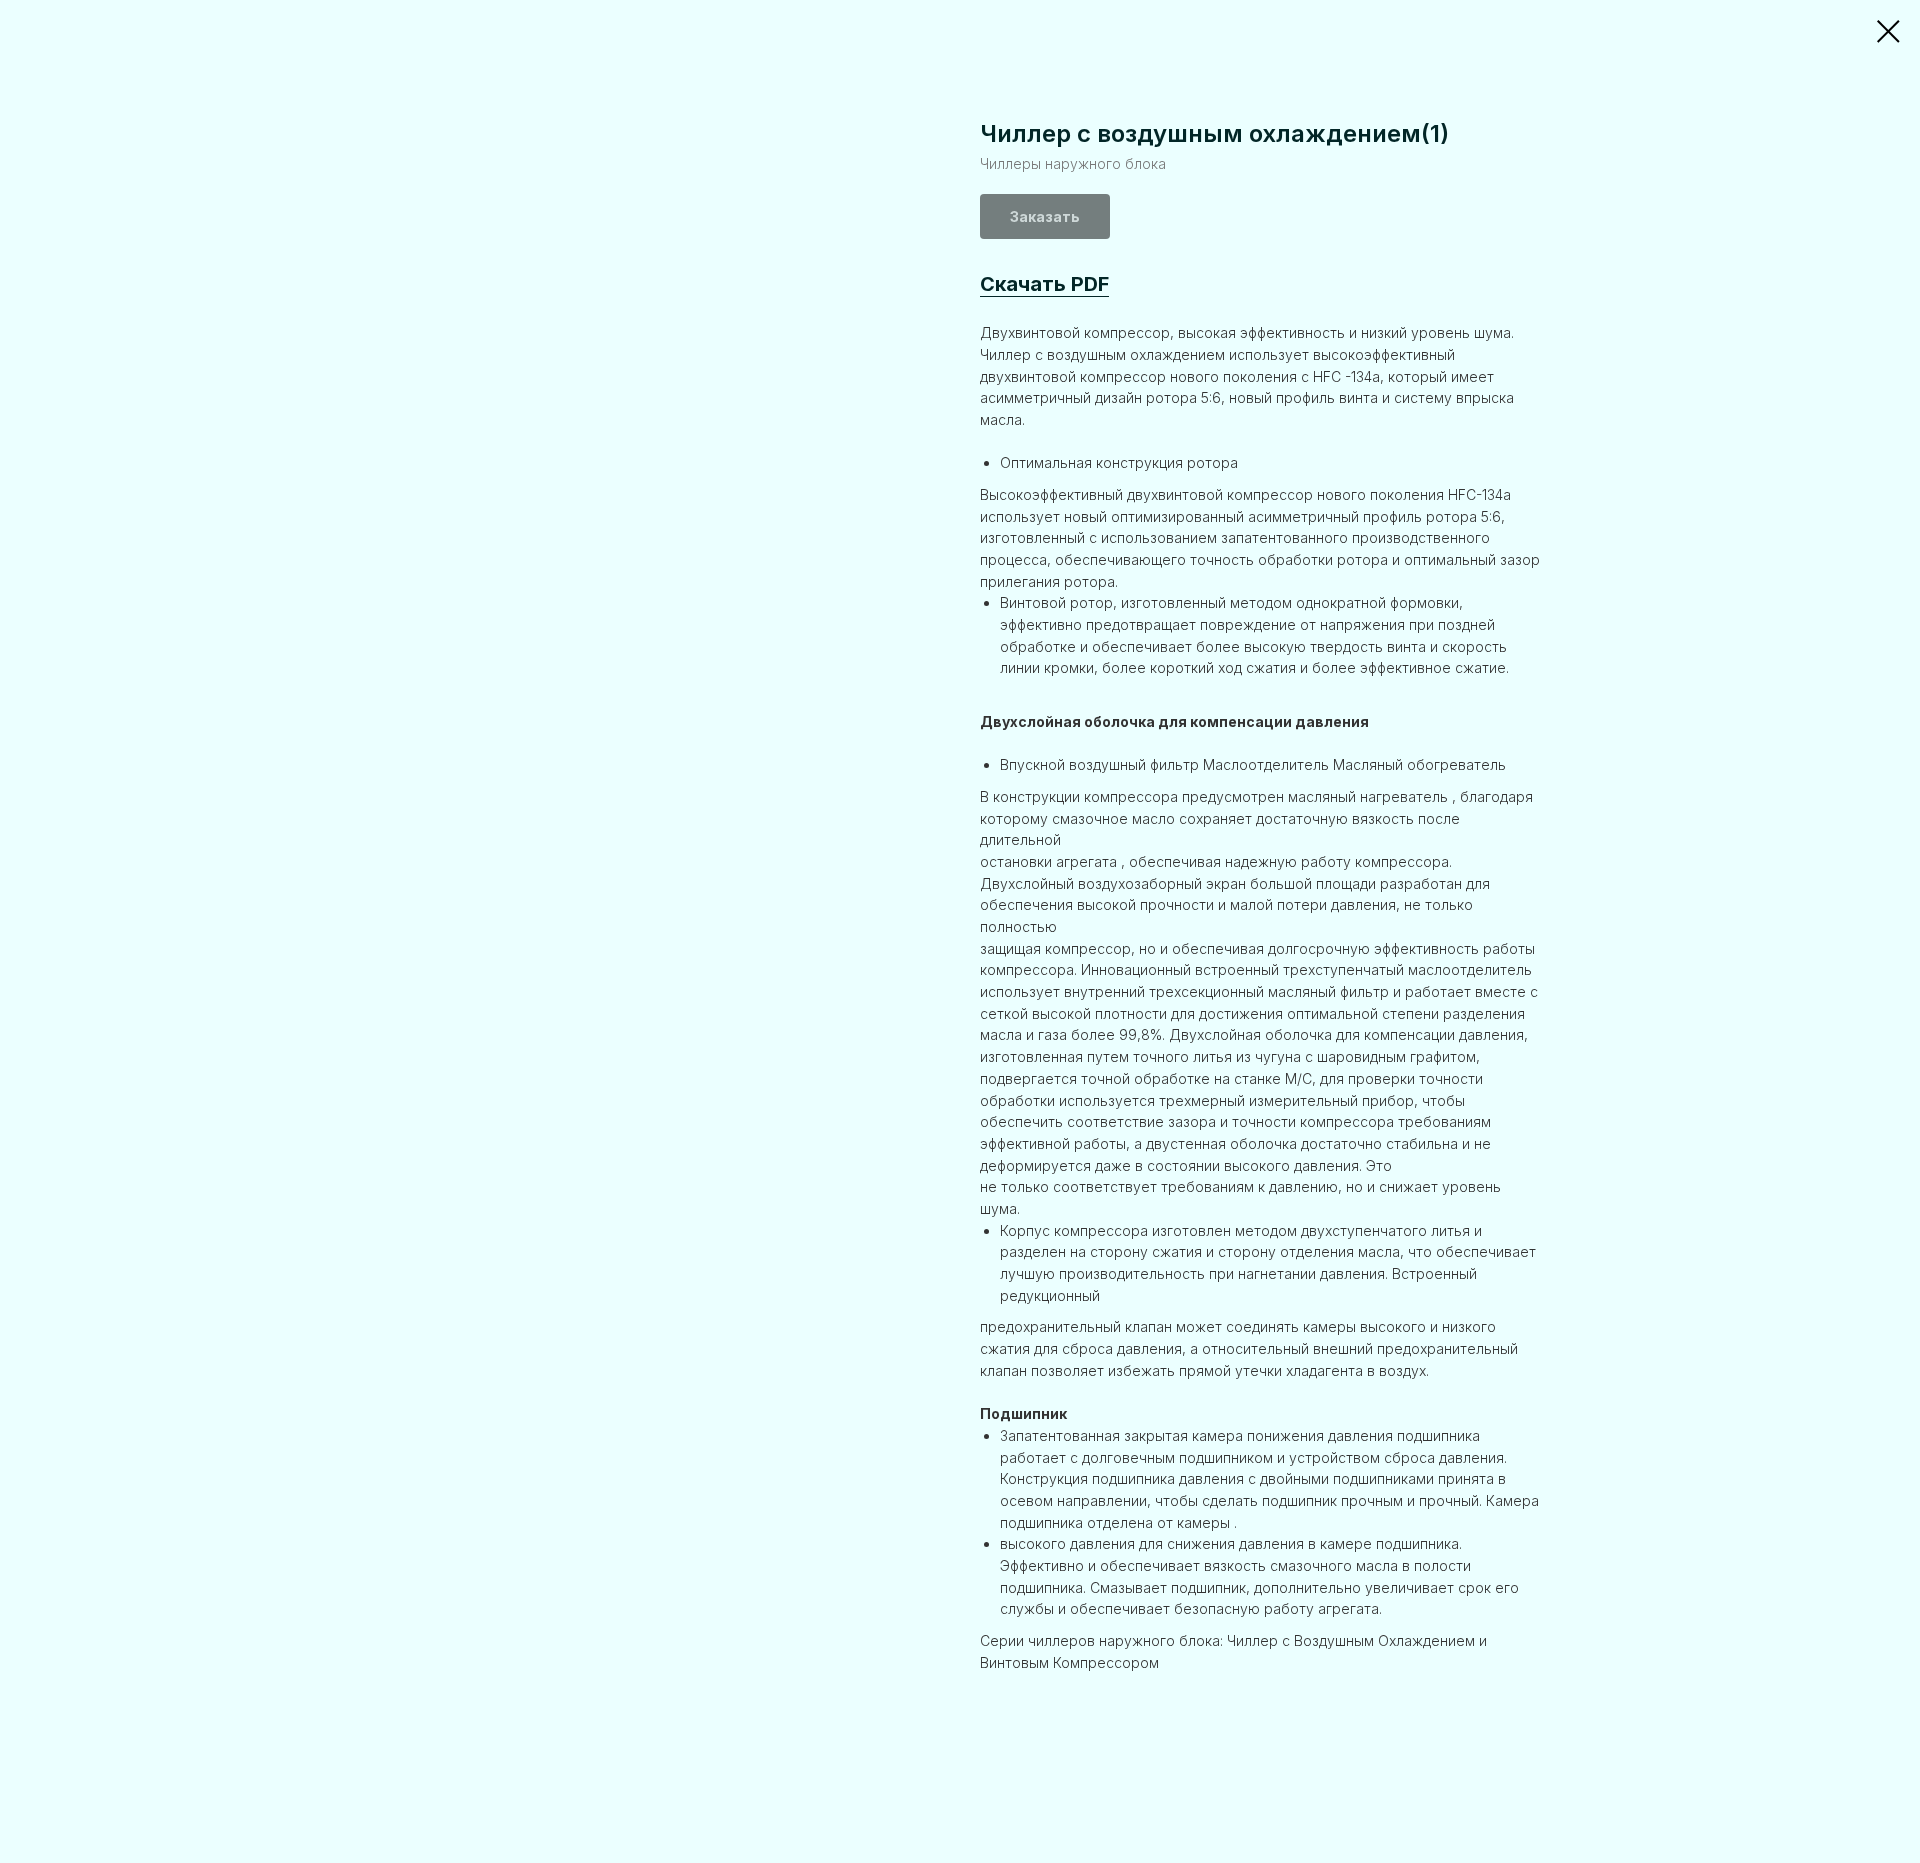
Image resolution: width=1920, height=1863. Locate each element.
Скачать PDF (1044, 284)
